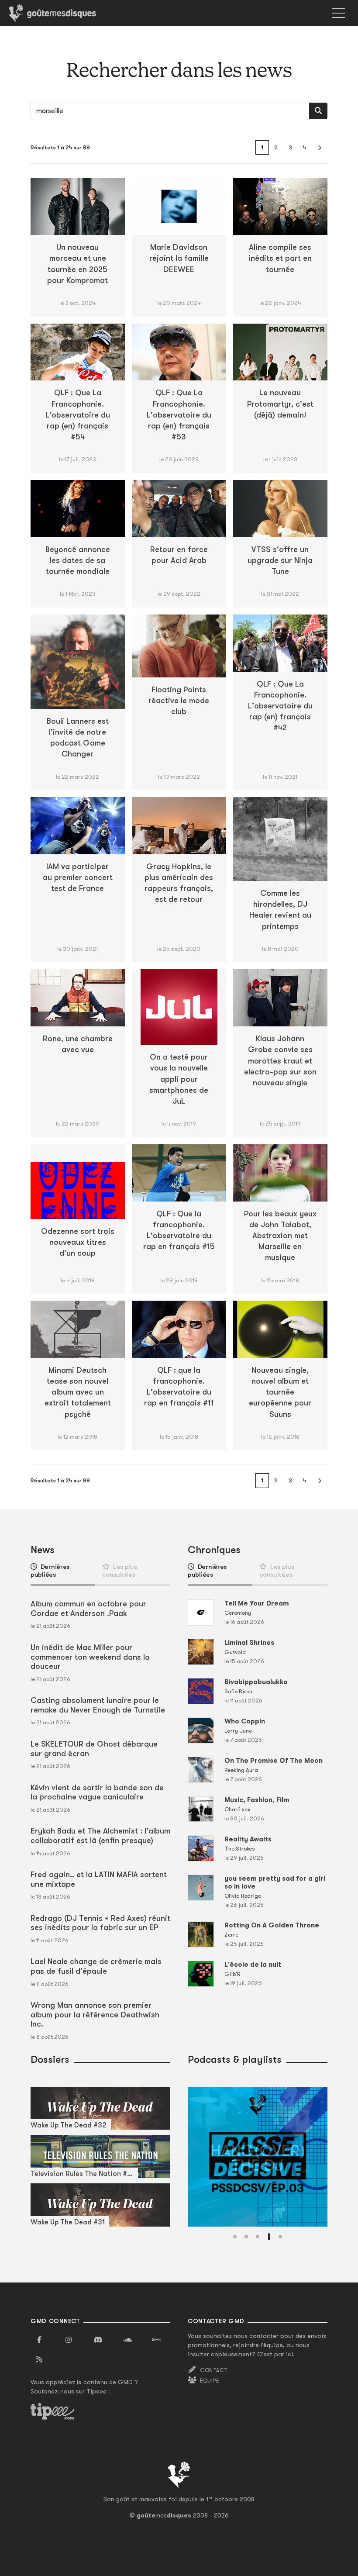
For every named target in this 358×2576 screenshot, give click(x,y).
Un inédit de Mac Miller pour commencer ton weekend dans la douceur (90, 1657)
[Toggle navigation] (338, 13)
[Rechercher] (318, 111)
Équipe (210, 2381)
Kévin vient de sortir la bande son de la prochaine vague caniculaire (97, 1792)
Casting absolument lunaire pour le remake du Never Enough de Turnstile (98, 1705)
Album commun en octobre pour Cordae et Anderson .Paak (88, 1609)
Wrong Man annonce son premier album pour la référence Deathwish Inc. (95, 2015)
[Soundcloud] (127, 2340)
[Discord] (98, 2340)
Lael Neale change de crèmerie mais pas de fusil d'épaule (96, 1966)
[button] (235, 2237)
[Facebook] (39, 2340)
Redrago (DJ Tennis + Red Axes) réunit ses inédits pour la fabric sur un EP (100, 1923)
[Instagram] (69, 2340)
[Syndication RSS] (39, 2360)
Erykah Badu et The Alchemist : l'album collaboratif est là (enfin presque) (100, 1836)
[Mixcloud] (157, 2340)
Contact (214, 2370)
